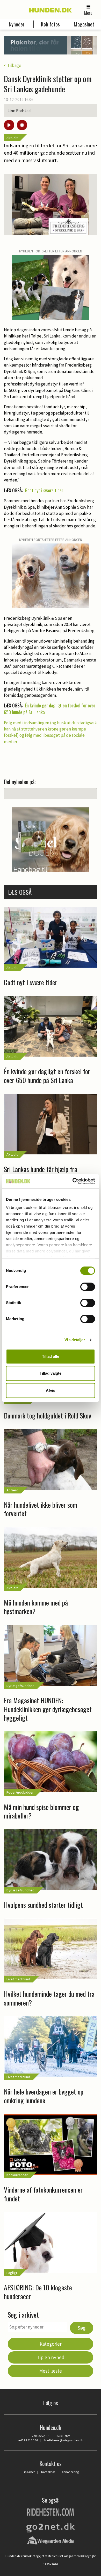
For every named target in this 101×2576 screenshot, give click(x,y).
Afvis (51, 1390)
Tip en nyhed (51, 2357)
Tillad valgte (51, 1373)
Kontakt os (48, 2472)
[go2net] (51, 2527)
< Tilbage (13, 65)
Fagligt (12, 2273)
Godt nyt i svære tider (44, 490)
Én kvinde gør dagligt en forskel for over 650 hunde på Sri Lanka (50, 709)
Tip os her (28, 2472)
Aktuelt (12, 138)
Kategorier (51, 2344)
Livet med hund (18, 1979)
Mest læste (51, 2371)
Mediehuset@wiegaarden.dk (64, 2440)
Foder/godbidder (20, 1792)
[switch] (88, 1287)
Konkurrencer (17, 2175)
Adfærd (12, 1490)
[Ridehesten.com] (51, 2512)
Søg (82, 2328)
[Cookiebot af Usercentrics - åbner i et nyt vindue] (73, 1181)
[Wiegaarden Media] (51, 2540)
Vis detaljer (75, 1340)
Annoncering (70, 2472)
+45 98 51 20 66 (28, 2440)
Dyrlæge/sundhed (20, 1686)
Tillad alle (51, 1356)
